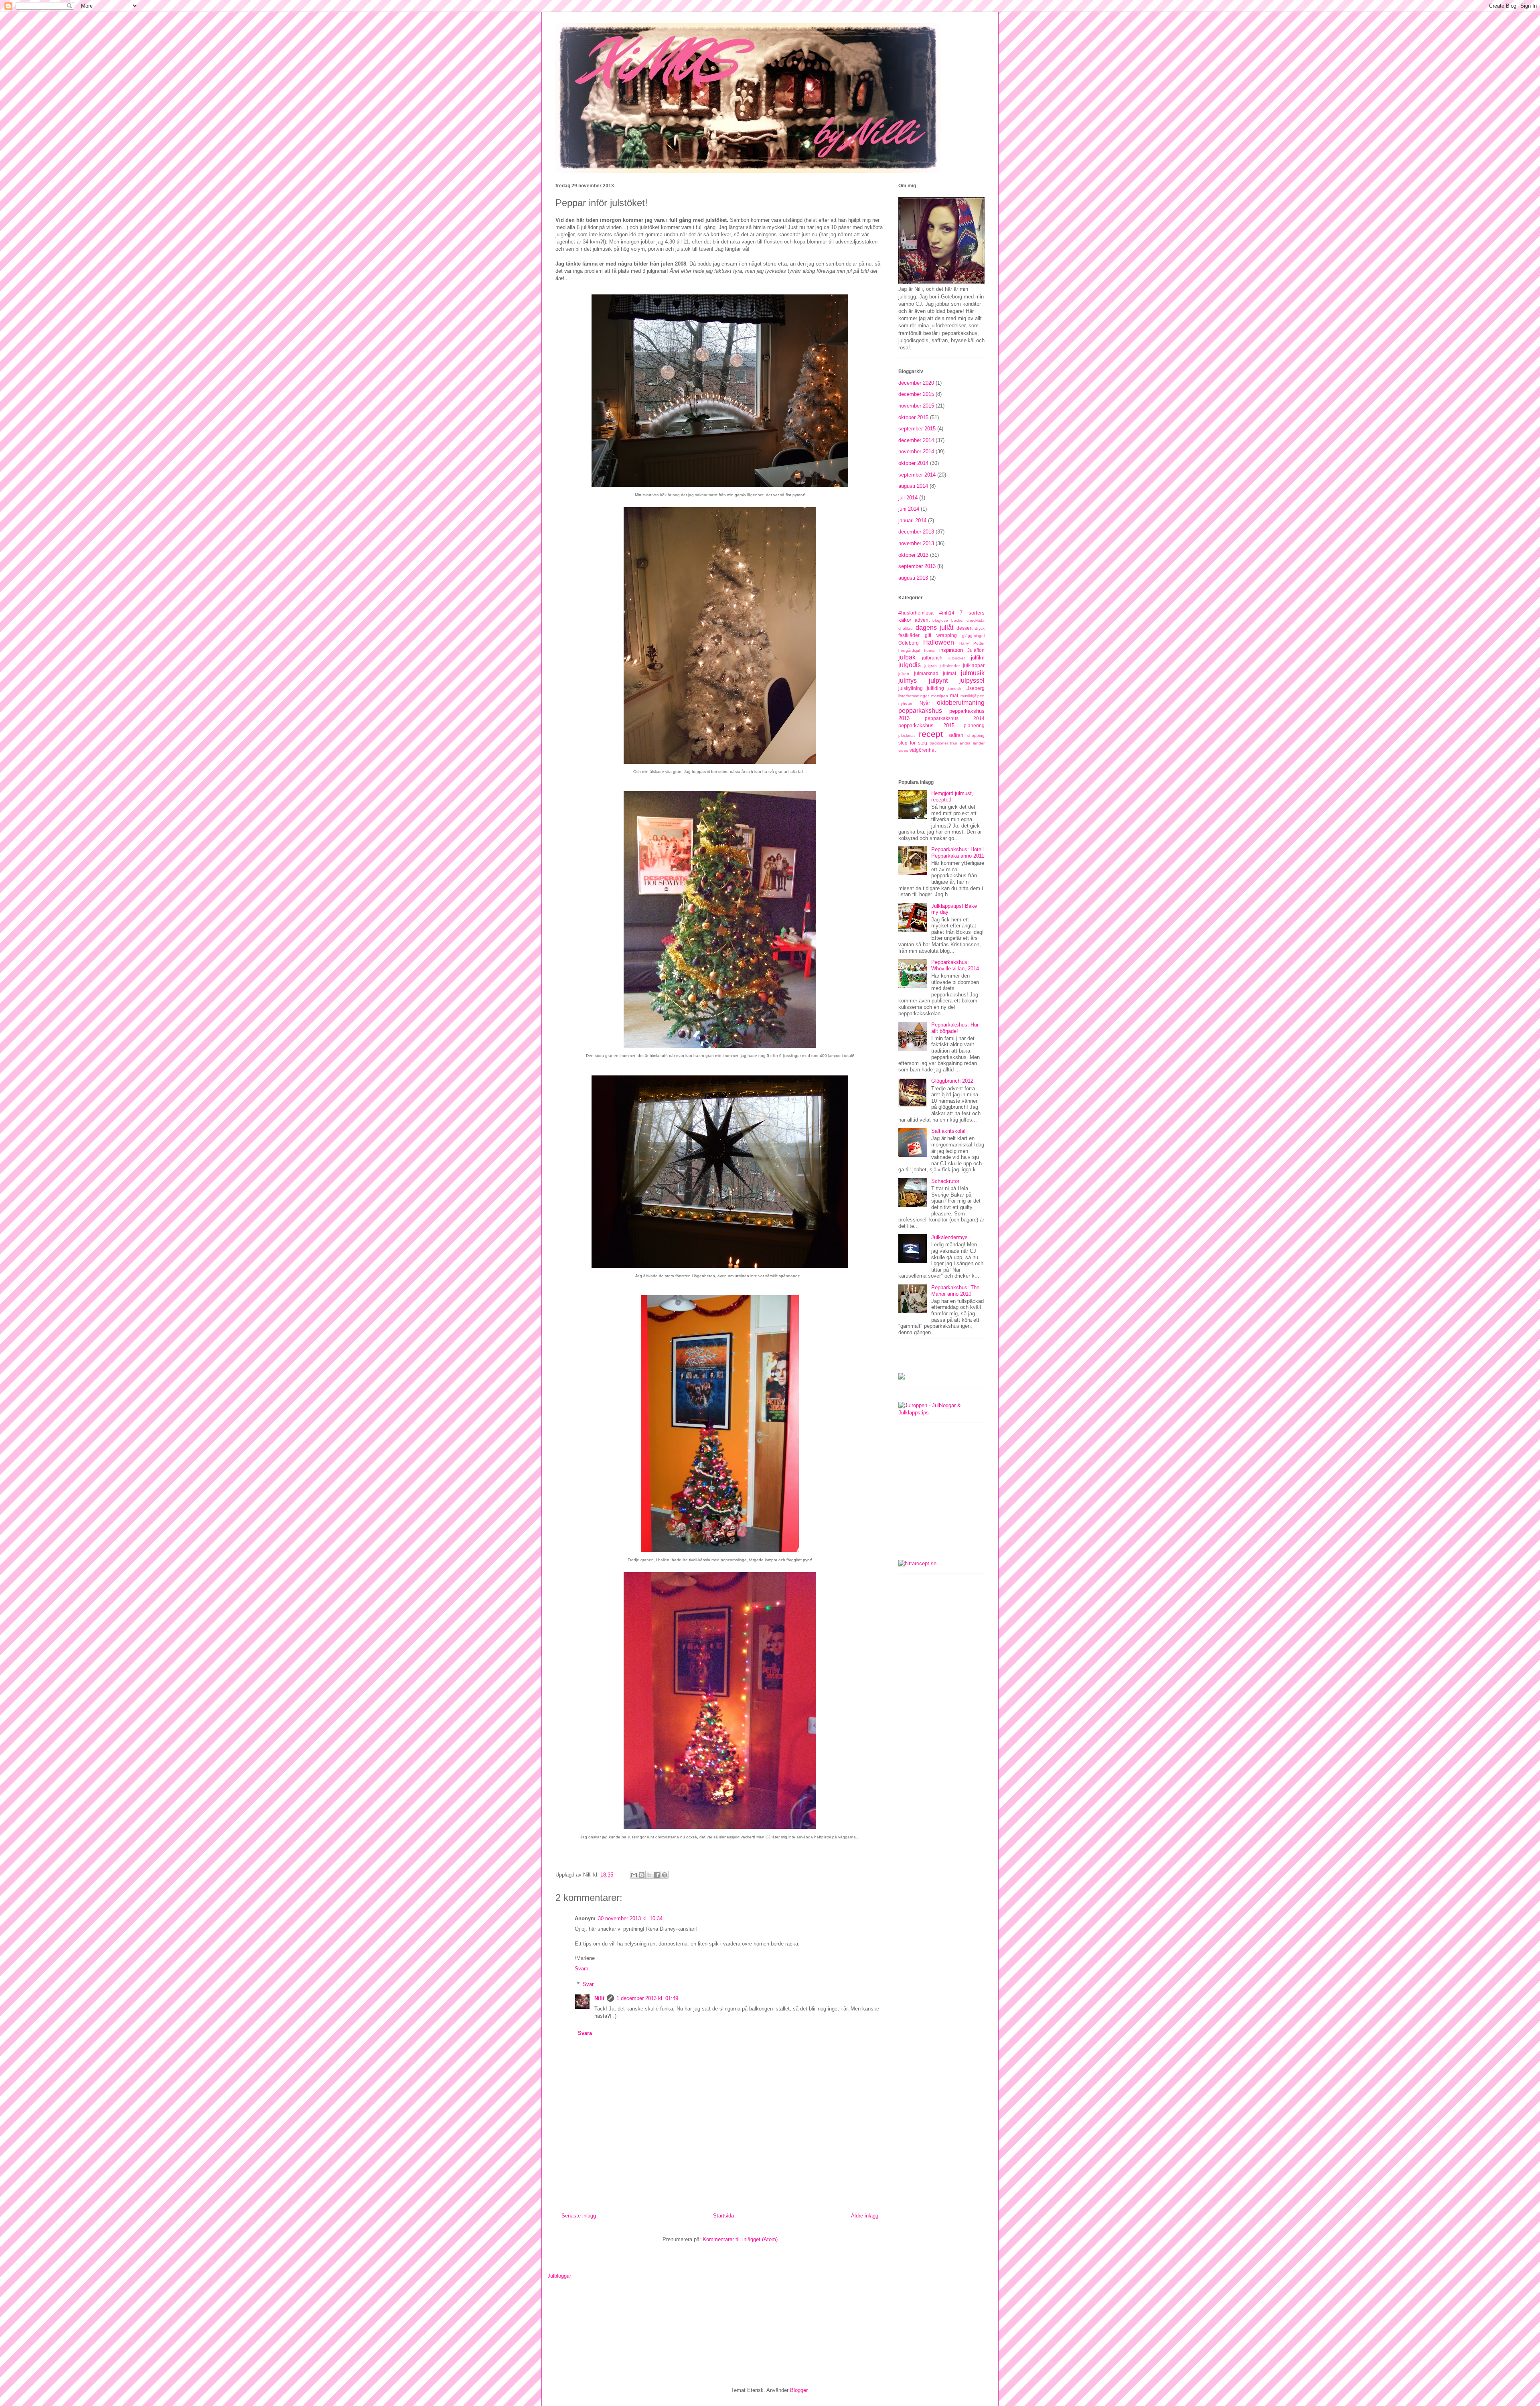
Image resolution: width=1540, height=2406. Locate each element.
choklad (906, 628)
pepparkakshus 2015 (926, 725)
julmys (908, 681)
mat (954, 695)
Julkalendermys (949, 1237)
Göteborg (909, 643)
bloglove (940, 620)
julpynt (938, 681)
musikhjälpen (973, 696)
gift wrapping (941, 635)
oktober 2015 (913, 417)
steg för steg (913, 743)
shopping (976, 735)
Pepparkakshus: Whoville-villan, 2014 (955, 965)
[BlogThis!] (642, 1875)
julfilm (978, 658)
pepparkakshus (920, 711)
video (903, 750)
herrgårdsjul (909, 650)
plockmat (907, 735)
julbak (907, 657)
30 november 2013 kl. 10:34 (630, 1918)
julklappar (974, 665)
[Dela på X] (649, 1875)
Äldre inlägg (865, 2216)
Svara (582, 1969)
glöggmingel (973, 636)
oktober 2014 (913, 463)
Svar (588, 1984)
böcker (957, 620)
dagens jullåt (935, 628)
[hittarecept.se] (917, 1563)
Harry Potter (972, 643)
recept (931, 734)
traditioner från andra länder (957, 743)
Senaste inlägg (579, 2216)
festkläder (909, 635)
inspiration (951, 650)
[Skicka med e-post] (634, 1875)
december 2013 (916, 532)
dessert (965, 628)
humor (930, 650)
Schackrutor (945, 1181)
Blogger (799, 2390)
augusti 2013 (913, 578)
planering (974, 725)
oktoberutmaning (961, 703)
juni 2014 (909, 509)
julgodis (910, 665)
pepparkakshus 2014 (955, 718)
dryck (980, 628)
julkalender (950, 666)
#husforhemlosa (916, 613)
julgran (931, 666)
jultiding (935, 688)
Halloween (939, 642)
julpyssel (972, 681)
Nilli (599, 1998)
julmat (949, 673)
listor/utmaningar (914, 696)
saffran (956, 735)
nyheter (905, 703)
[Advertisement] (958, 1487)
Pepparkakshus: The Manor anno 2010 (955, 1291)
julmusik (973, 673)
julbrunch (932, 658)
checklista (976, 620)
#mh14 (947, 613)
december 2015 (916, 394)
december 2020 (916, 383)
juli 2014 (908, 498)
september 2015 (917, 429)
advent (922, 620)
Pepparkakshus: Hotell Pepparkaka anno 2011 (958, 853)
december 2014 (916, 440)
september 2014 (917, 475)
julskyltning (911, 688)
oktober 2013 (913, 555)
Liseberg (975, 688)
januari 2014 (912, 520)
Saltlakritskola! (948, 1131)
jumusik (954, 689)
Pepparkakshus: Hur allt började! (955, 1028)
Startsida (723, 2216)
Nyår (925, 703)
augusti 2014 (913, 486)
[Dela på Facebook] (657, 1875)
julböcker (957, 658)
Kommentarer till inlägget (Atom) (740, 2239)
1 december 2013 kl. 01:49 (647, 1998)
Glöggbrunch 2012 (952, 1081)
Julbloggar (559, 2276)
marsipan (940, 696)
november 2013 (916, 543)
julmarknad (926, 673)
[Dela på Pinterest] (665, 1875)
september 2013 (917, 566)
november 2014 (916, 451)
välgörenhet (923, 750)
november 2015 (916, 406)
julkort (904, 674)
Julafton (976, 650)
